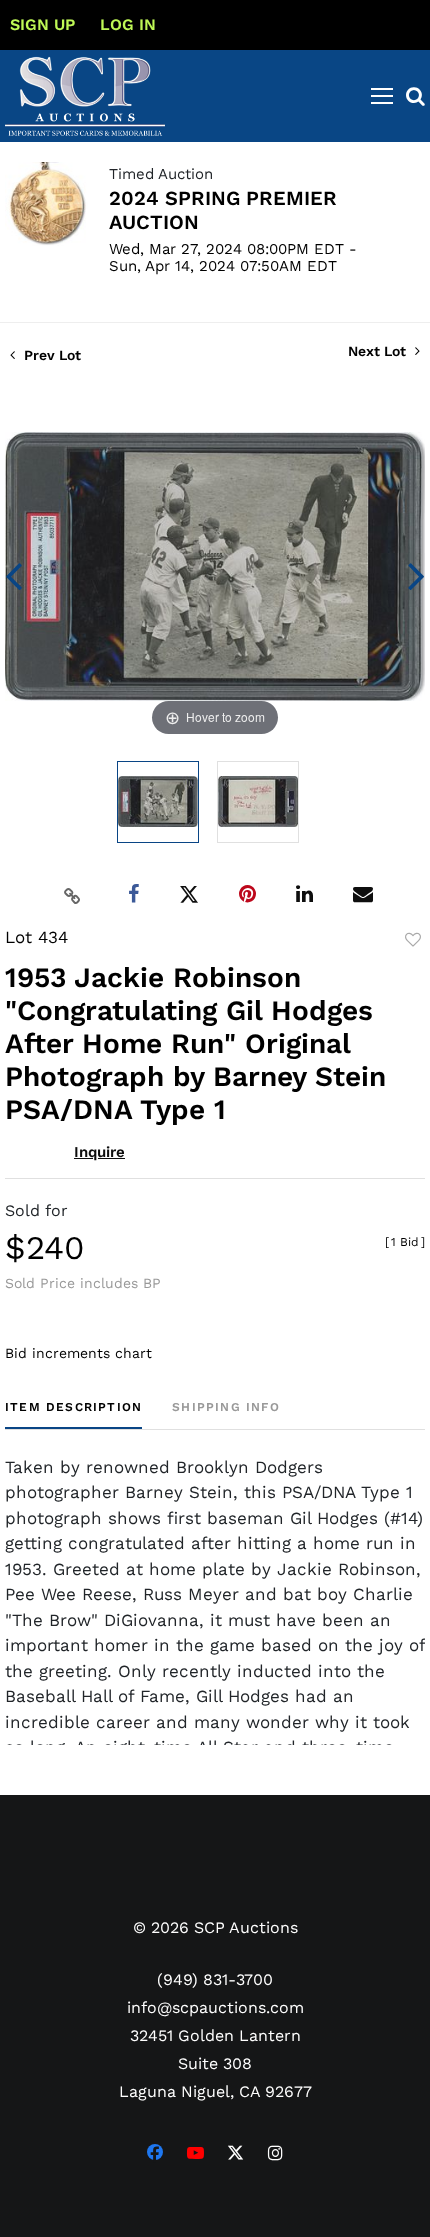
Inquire (99, 1152)
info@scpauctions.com (215, 2007)
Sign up (42, 24)
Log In (128, 24)
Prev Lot (50, 355)
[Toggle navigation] (382, 96)
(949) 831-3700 (215, 1979)
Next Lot (379, 351)
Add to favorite (413, 940)
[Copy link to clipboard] (73, 895)
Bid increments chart (78, 1353)
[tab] (73, 1414)
